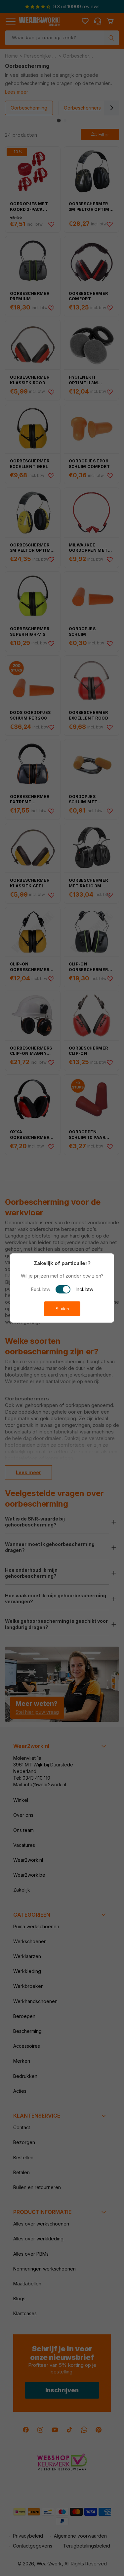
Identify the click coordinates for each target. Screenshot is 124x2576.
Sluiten (62, 1309)
